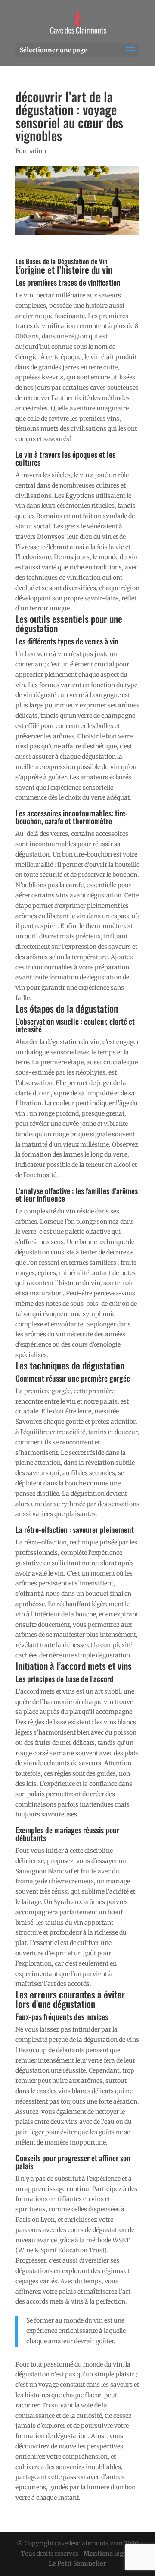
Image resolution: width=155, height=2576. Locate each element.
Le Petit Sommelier (77, 2563)
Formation (31, 151)
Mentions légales (110, 2554)
